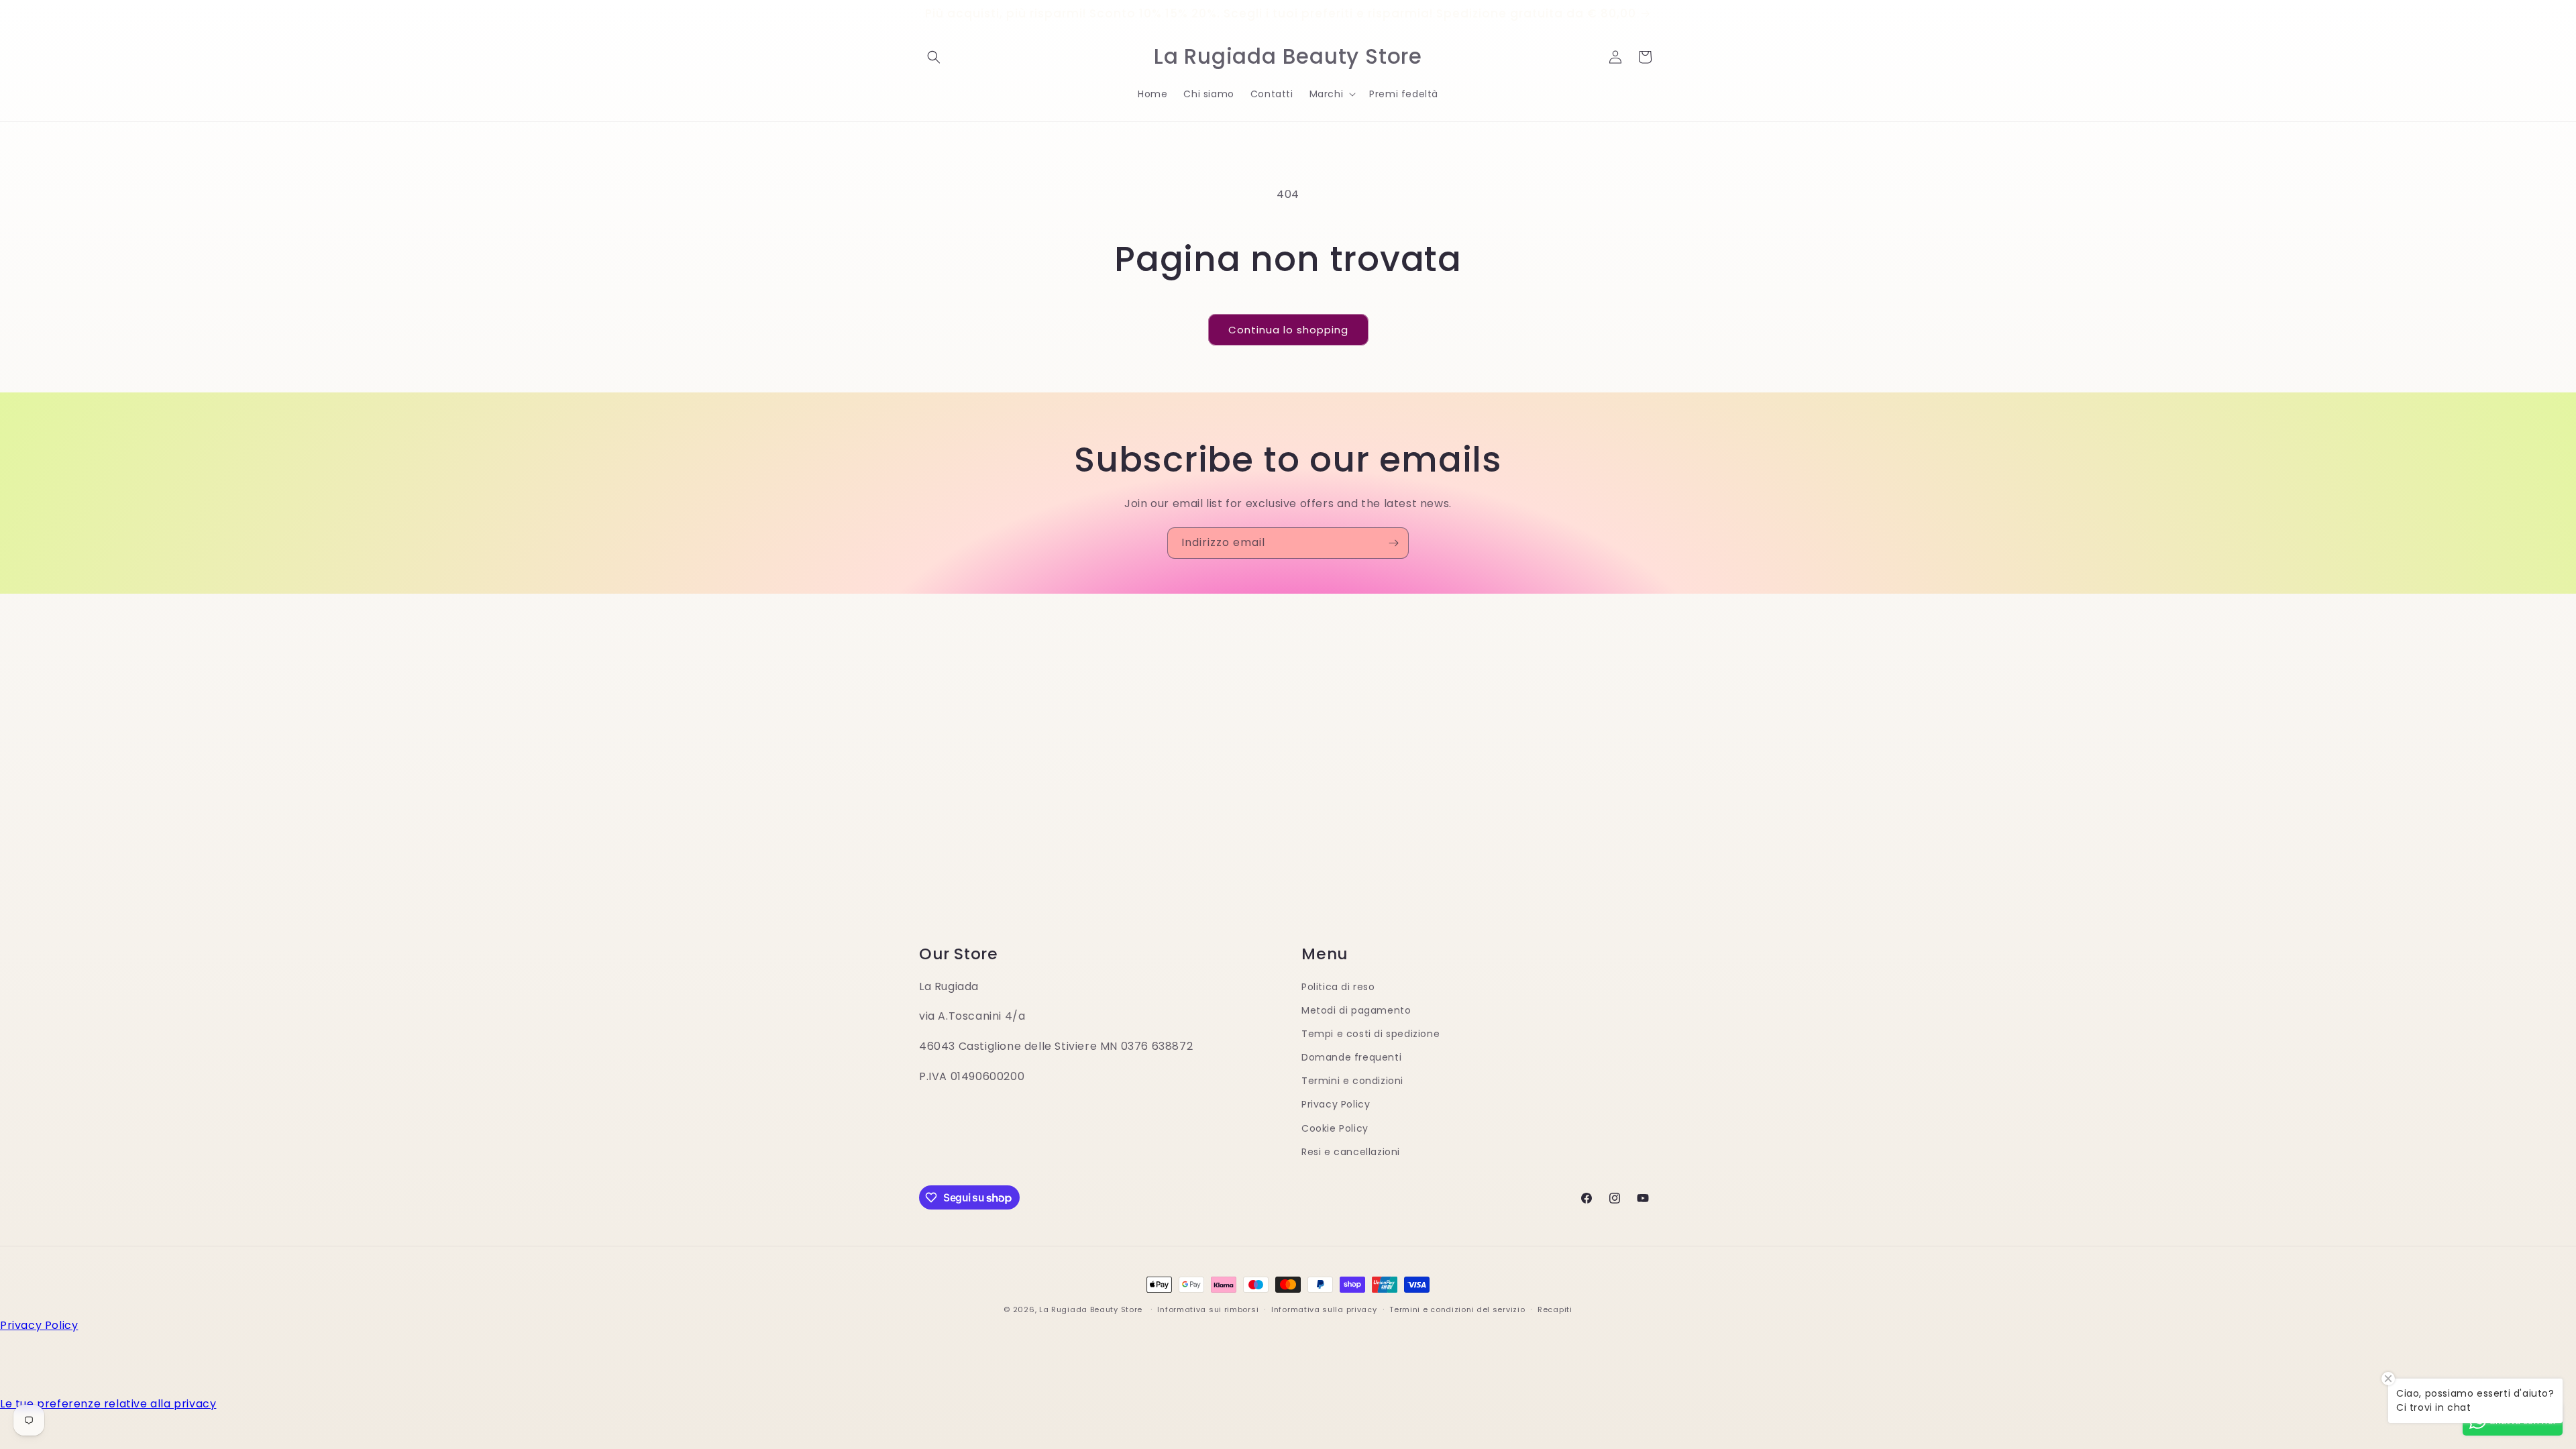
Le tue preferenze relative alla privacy (108, 1404)
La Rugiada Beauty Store (1091, 1309)
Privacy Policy (1336, 1104)
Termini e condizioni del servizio (1457, 1309)
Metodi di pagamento (1356, 1010)
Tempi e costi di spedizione (1371, 1034)
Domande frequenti (1351, 1057)
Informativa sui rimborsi (1208, 1309)
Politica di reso (1338, 987)
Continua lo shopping (1288, 330)
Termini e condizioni (1352, 1081)
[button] (934, 57)
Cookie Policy (1335, 1128)
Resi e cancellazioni (1351, 1152)
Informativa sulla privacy (1324, 1309)
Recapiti (1555, 1309)
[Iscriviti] (1393, 543)
